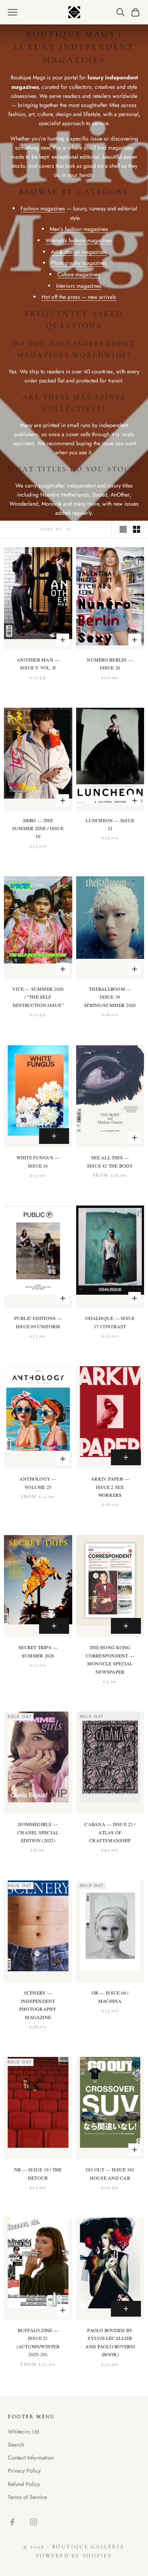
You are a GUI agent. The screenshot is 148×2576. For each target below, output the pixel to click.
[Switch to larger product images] (123, 529)
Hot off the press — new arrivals (79, 297)
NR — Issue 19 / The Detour (38, 2173)
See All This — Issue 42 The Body (110, 1161)
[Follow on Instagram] (34, 2522)
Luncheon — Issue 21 (110, 824)
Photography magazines (79, 263)
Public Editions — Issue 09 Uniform (38, 1322)
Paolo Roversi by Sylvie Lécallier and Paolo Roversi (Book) (110, 2342)
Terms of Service (27, 2497)
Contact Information (31, 2458)
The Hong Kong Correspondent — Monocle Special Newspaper (110, 1659)
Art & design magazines (79, 252)
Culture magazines (79, 274)
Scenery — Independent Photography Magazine (38, 2005)
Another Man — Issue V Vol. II (38, 664)
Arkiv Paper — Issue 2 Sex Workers (110, 1487)
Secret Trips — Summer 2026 (38, 1651)
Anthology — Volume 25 (38, 1483)
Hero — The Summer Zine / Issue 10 (38, 828)
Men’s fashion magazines (79, 229)
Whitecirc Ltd (23, 2432)
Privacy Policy (24, 2471)
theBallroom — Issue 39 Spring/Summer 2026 (110, 997)
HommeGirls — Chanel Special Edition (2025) (38, 1832)
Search (16, 2445)
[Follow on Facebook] (12, 2522)
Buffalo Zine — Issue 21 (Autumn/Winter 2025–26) (38, 2342)
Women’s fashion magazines (79, 240)
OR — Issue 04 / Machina (110, 1997)
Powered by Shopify (74, 2556)
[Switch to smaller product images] (137, 529)
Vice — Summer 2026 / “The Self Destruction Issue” (38, 997)
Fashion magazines (43, 208)
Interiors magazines (79, 286)
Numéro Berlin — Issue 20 (110, 664)
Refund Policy (24, 2484)
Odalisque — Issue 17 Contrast (110, 1322)
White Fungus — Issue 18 (38, 1161)
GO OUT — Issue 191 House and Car (110, 2173)
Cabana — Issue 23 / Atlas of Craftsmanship (110, 1832)
